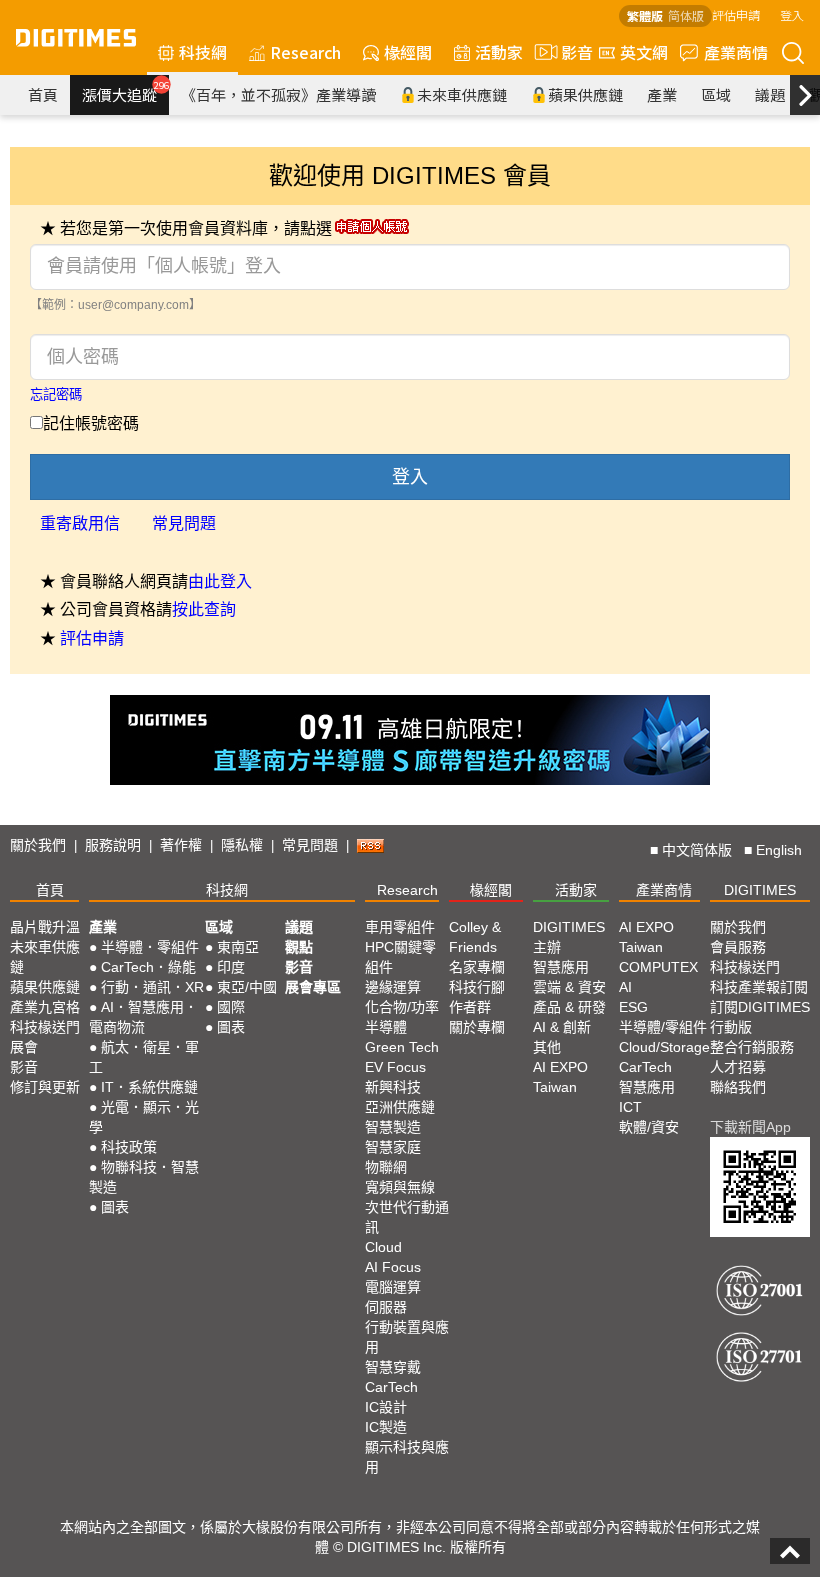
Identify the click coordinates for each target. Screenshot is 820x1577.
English (779, 850)
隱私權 (242, 845)
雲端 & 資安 (569, 987)
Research (305, 52)
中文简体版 (697, 850)
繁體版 (645, 15)
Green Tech (402, 1047)
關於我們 (38, 845)
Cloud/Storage (664, 1047)
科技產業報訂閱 (759, 987)
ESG (633, 1007)
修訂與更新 (45, 1087)
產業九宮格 (45, 1007)
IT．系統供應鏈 (149, 1087)
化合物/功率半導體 (402, 1017)
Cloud (383, 1247)
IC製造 (386, 1427)
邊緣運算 (393, 987)
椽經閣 (408, 52)
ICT (630, 1107)
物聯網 (386, 1167)
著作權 (181, 845)
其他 (547, 1047)
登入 (792, 14)
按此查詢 (204, 609)
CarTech (391, 1387)
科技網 (203, 52)
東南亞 (238, 947)
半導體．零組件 (150, 947)
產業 (662, 94)
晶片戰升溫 (45, 927)
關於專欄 (477, 1027)
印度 (231, 967)
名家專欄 (477, 967)
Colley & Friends (475, 937)
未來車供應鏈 (462, 94)
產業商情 (736, 52)
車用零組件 (400, 927)
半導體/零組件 (663, 1027)
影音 (569, 52)
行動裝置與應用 (407, 1337)
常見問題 (184, 523)
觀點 (299, 947)
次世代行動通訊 (407, 1217)
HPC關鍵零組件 (400, 957)
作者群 (470, 1007)
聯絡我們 (738, 1087)
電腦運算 (393, 1287)
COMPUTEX (658, 967)
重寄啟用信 (80, 523)
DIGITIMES (760, 890)
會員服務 (738, 947)
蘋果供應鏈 (585, 94)
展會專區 (313, 987)
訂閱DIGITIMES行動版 (760, 1017)
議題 (770, 94)
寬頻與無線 (400, 1187)
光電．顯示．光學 (144, 1117)
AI (625, 987)
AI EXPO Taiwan (560, 1077)
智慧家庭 (393, 1147)
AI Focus (393, 1267)
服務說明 (113, 845)
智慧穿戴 (393, 1367)
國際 (231, 1007)
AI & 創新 (562, 1027)
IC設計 (386, 1407)
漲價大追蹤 (125, 92)
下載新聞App (750, 1127)
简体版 (686, 15)
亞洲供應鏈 (400, 1107)
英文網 (644, 52)
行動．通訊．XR (152, 987)
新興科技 (393, 1087)
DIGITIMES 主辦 (569, 937)
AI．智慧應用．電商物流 (143, 1017)
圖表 (115, 1207)
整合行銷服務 (752, 1047)
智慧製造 (393, 1127)
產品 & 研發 (569, 1007)
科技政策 (129, 1147)
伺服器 (386, 1307)
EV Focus (395, 1067)
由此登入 (220, 581)
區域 (716, 94)
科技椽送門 (45, 1027)
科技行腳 (477, 987)
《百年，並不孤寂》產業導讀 (278, 94)
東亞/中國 (247, 987)
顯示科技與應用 (407, 1457)
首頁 (43, 94)
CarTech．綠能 (148, 967)
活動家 (499, 52)
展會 (24, 1047)
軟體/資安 (649, 1127)
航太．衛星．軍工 (144, 1057)
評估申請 (736, 14)
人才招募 (738, 1067)
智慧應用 (561, 967)
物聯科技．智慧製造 (144, 1177)
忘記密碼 (56, 394)
